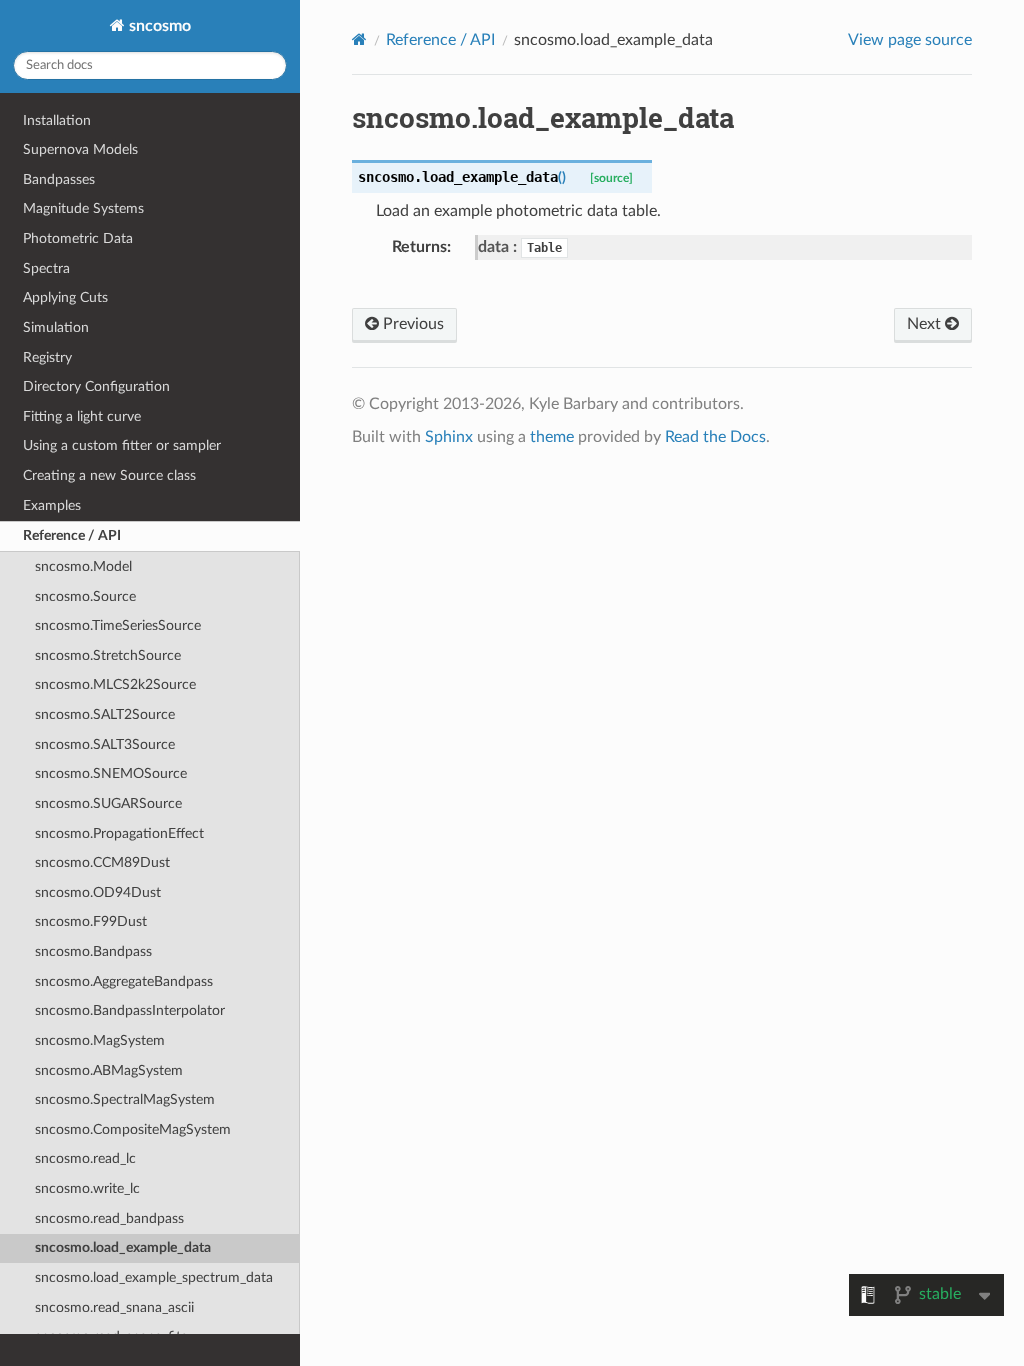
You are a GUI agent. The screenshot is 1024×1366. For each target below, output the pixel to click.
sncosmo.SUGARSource (108, 803)
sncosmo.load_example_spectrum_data (154, 1277)
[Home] (359, 39)
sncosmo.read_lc (85, 1158)
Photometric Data (78, 238)
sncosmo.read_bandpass (109, 1218)
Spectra (46, 268)
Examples (52, 505)
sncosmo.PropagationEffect (119, 833)
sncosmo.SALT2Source (105, 714)
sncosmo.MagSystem (100, 1040)
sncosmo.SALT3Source (105, 744)
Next (926, 324)
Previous (411, 324)
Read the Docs (715, 437)
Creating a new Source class (109, 475)
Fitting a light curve (82, 416)
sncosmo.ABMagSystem (109, 1070)
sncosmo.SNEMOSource (111, 773)
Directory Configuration (96, 386)
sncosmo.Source (85, 596)
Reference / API (72, 535)
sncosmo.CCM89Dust (102, 862)
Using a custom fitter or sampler (122, 445)
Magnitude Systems (83, 208)
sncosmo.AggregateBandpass (124, 981)
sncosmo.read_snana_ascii (114, 1307)
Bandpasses (59, 179)
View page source (910, 40)
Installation (57, 120)
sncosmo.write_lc (87, 1188)
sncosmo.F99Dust (91, 921)
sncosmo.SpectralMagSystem (125, 1099)
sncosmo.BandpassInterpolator (130, 1010)
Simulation (56, 327)
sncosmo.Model (83, 566)
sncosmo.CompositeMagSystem (133, 1129)
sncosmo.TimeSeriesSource (118, 625)
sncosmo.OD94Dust (98, 892)
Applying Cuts (65, 297)
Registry (47, 357)
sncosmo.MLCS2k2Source (115, 684)
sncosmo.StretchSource (108, 655)
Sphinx (449, 437)
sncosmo (158, 26)
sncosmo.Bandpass (93, 951)
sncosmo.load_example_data (123, 1247)
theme (552, 437)
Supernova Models (80, 149)
